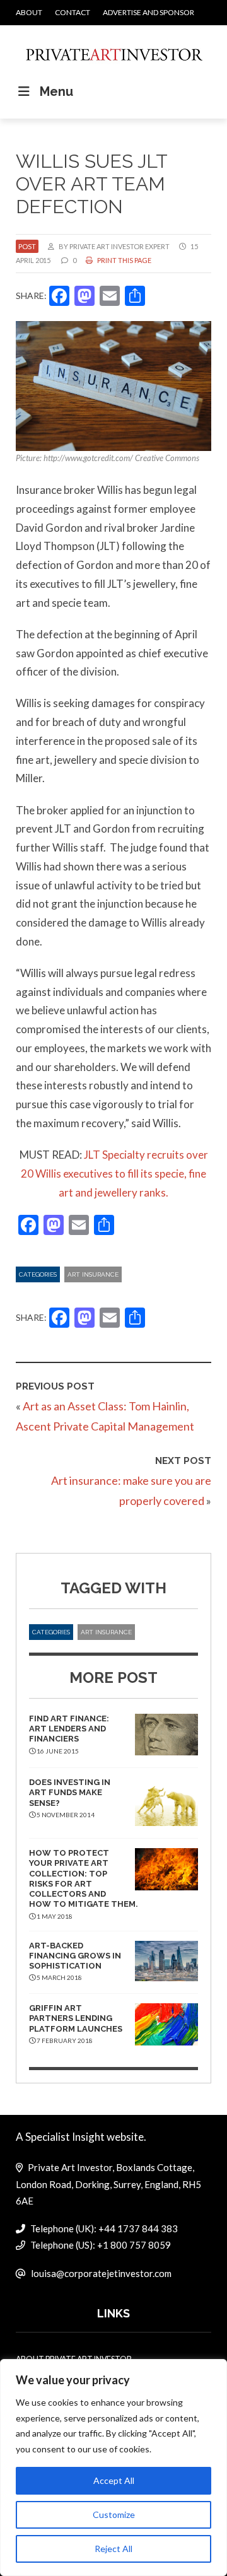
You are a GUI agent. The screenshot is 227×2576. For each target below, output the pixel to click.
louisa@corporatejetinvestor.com (101, 2273)
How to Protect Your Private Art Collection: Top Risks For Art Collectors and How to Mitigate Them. (84, 1878)
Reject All (113, 2549)
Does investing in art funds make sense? (70, 1793)
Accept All (114, 2480)
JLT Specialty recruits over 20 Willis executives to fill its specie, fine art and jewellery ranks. (114, 1174)
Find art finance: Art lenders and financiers (69, 1729)
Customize (114, 2515)
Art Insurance (93, 1274)
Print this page (124, 260)
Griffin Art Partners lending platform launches (76, 2018)
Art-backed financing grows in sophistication (75, 1956)
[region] (113, 2468)
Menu (56, 91)
